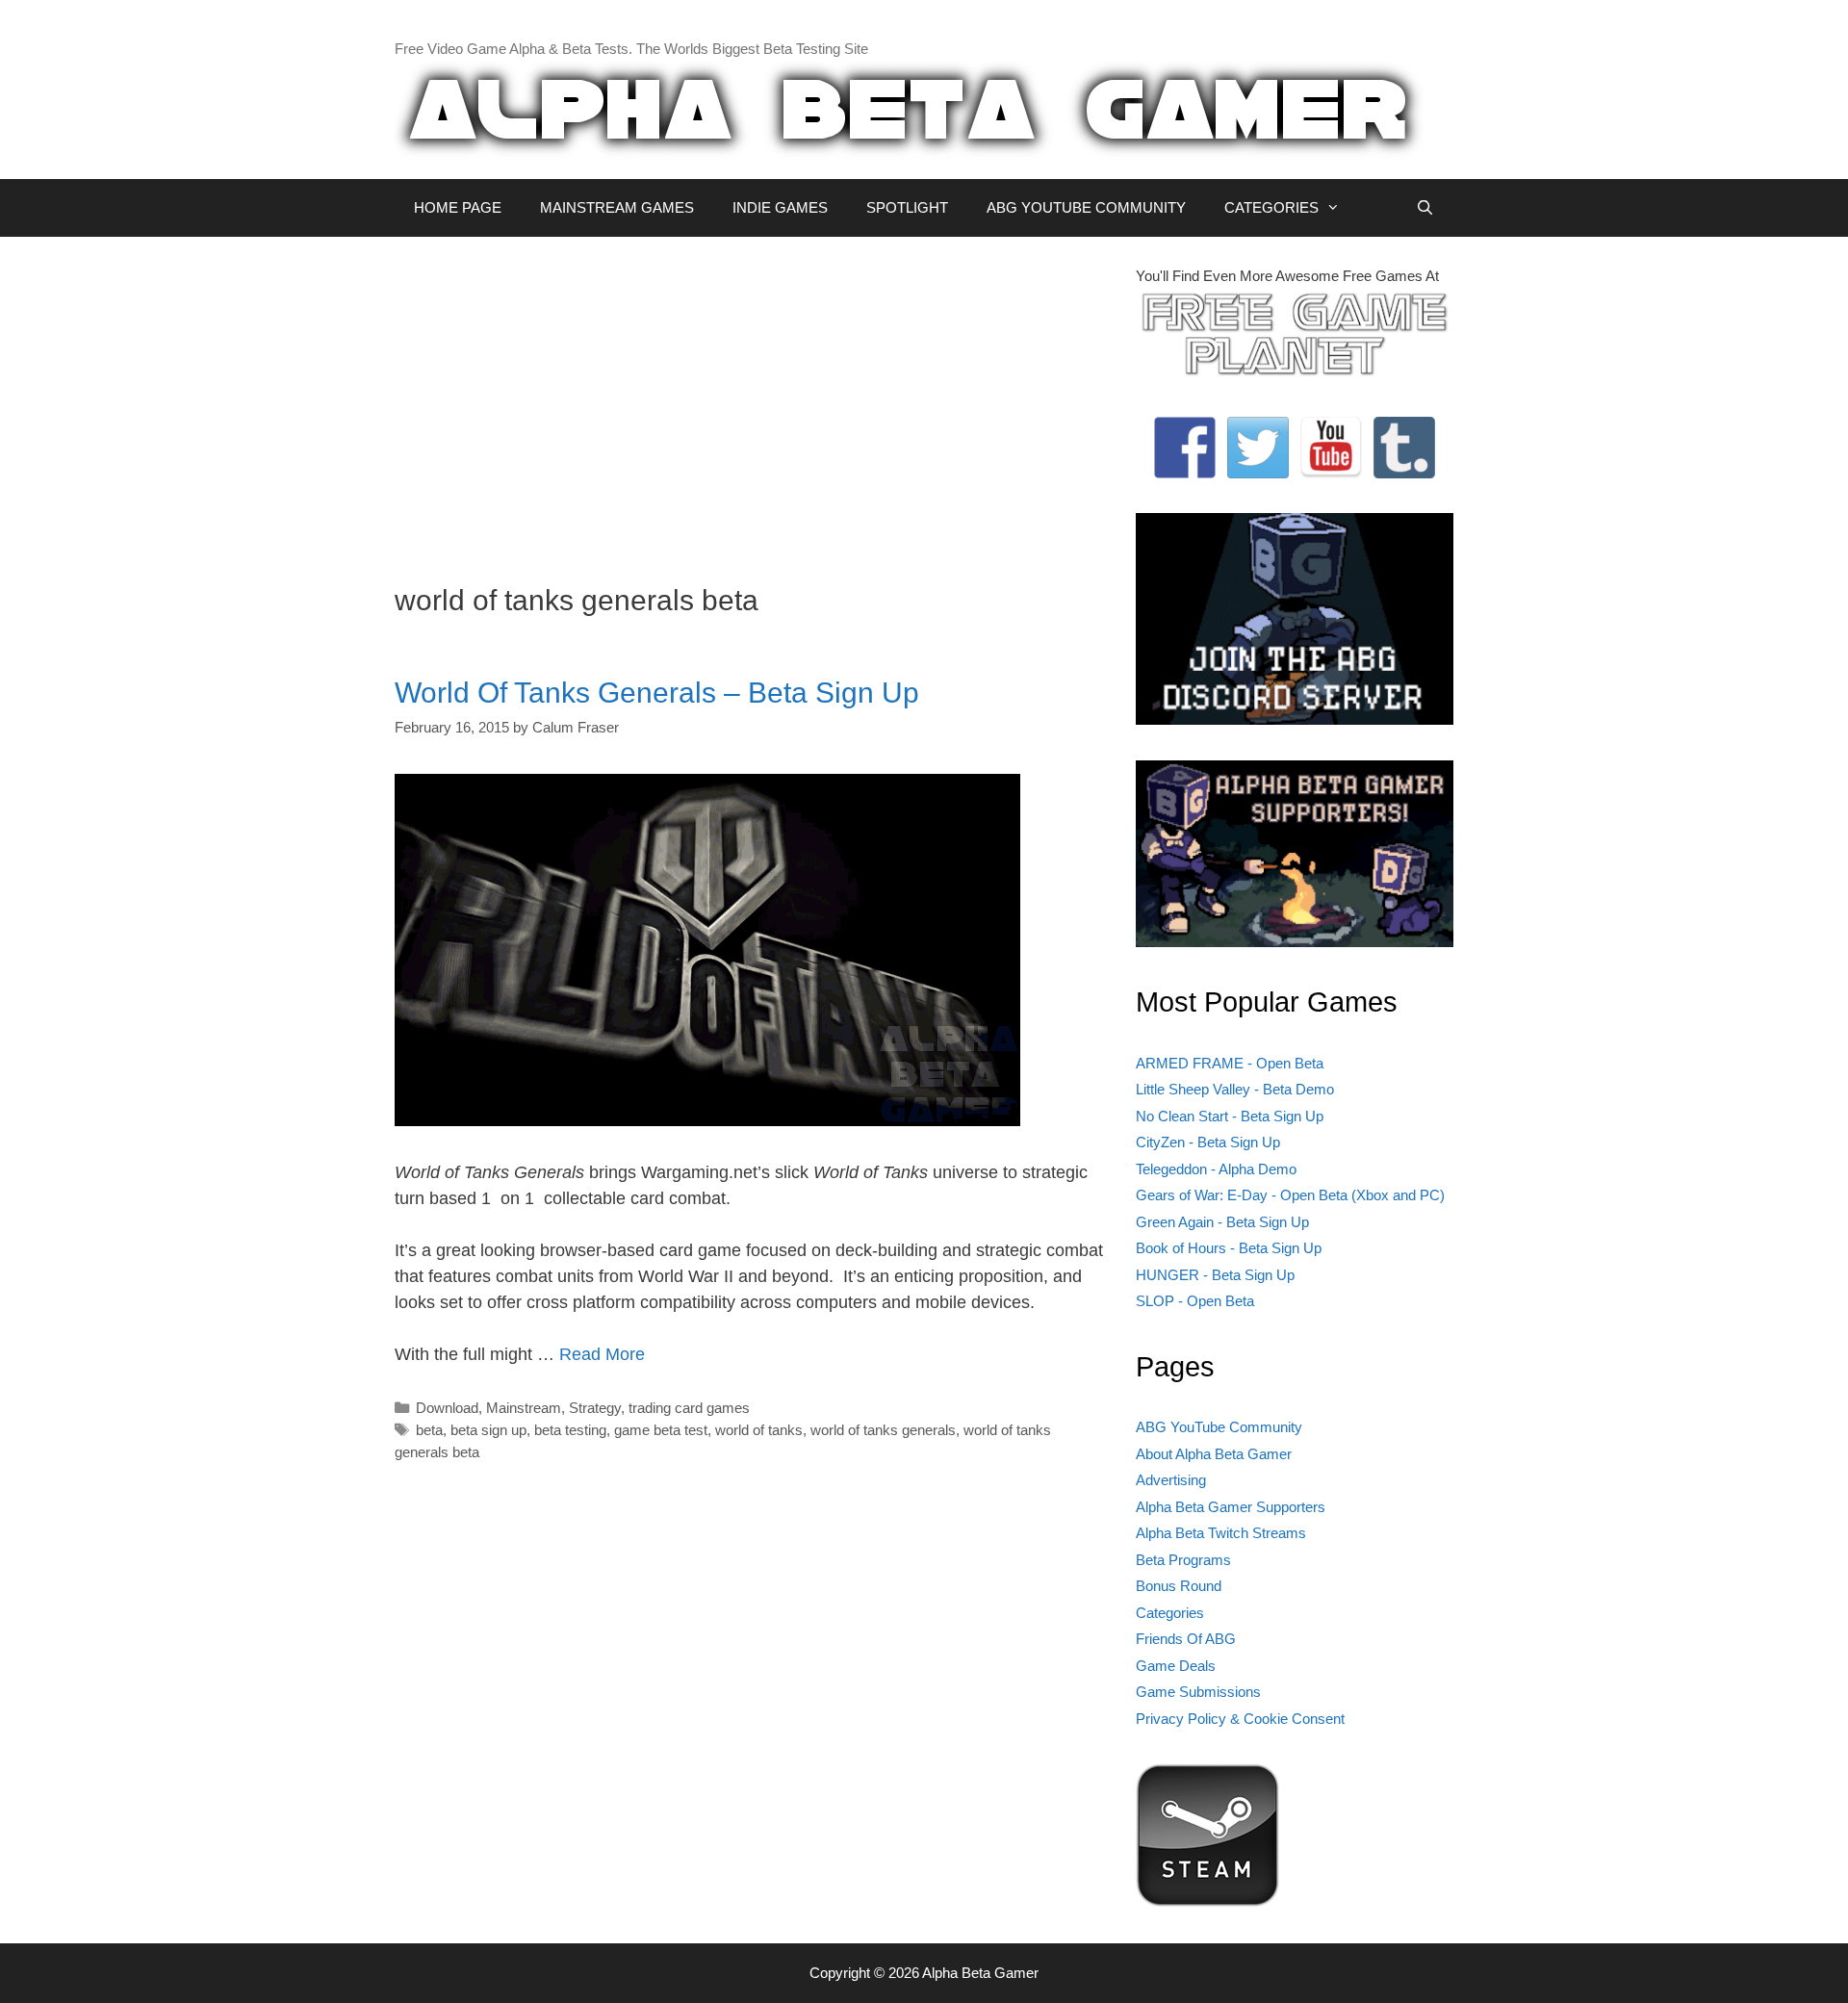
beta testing (570, 1430)
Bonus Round (1179, 1586)
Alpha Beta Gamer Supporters (1231, 1507)
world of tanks (759, 1430)
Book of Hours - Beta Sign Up (1229, 1248)
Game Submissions (1198, 1692)
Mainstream (524, 1408)
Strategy (595, 1408)
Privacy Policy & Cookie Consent (1240, 1719)
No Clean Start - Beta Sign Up (1230, 1116)
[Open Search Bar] (1425, 208)
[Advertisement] (751, 400)
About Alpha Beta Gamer (1214, 1454)
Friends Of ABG (1186, 1639)
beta (429, 1430)
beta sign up (488, 1430)
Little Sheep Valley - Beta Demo (1235, 1089)
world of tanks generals (883, 1430)
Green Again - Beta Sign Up (1222, 1222)
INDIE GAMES (780, 207)
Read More (602, 1354)
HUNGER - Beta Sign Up (1215, 1275)
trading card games (689, 1408)
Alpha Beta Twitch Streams (1221, 1533)
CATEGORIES (1271, 207)
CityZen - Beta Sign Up (1208, 1142)
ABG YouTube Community (1219, 1427)
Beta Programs (1183, 1560)
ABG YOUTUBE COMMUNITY (1086, 207)
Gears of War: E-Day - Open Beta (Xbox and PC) (1290, 1195)
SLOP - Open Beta (1195, 1301)
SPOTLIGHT (907, 207)
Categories (1170, 1613)
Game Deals (1176, 1666)
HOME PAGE (458, 207)
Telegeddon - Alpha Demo (1216, 1169)
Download (447, 1408)
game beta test (661, 1430)
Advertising (1171, 1480)
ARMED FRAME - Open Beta (1230, 1063)
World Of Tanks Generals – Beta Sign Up (657, 693)
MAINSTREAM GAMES (617, 207)
